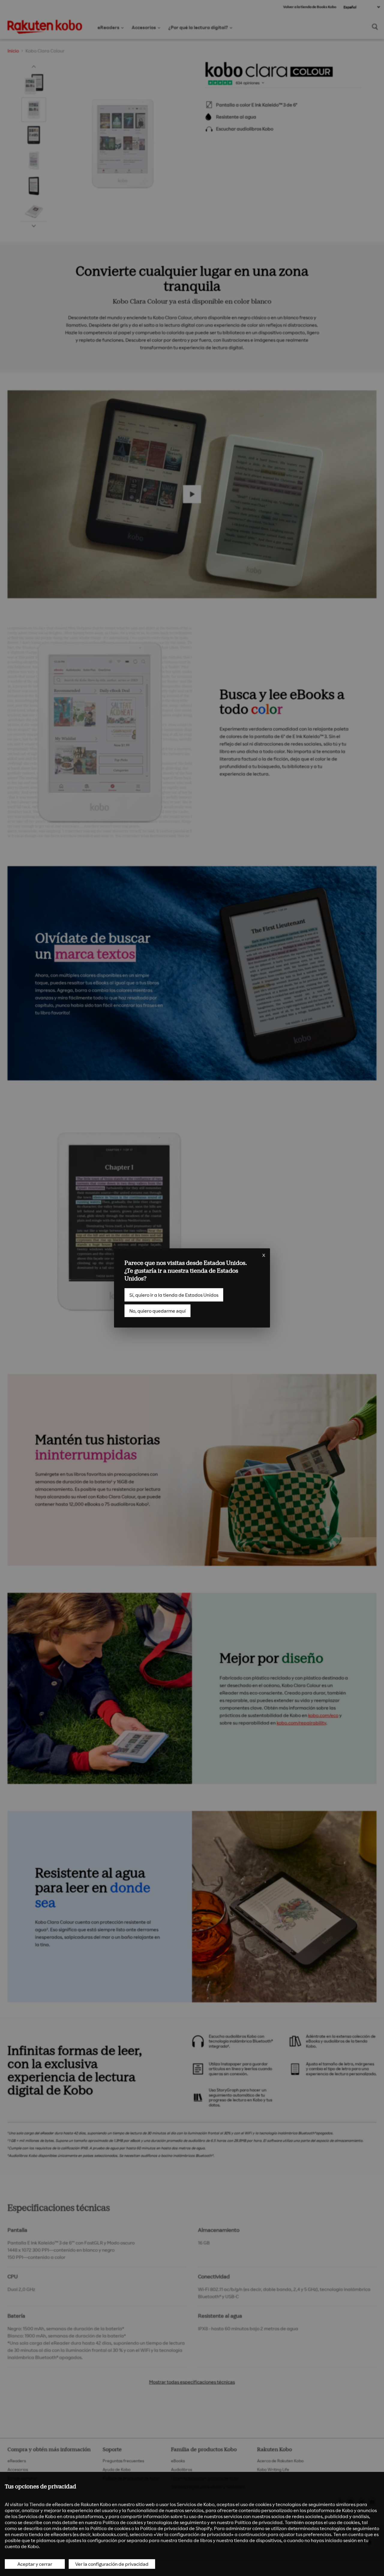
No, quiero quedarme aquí (157, 1311)
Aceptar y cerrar (35, 2564)
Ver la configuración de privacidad (112, 2564)
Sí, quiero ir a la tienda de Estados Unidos (174, 1295)
